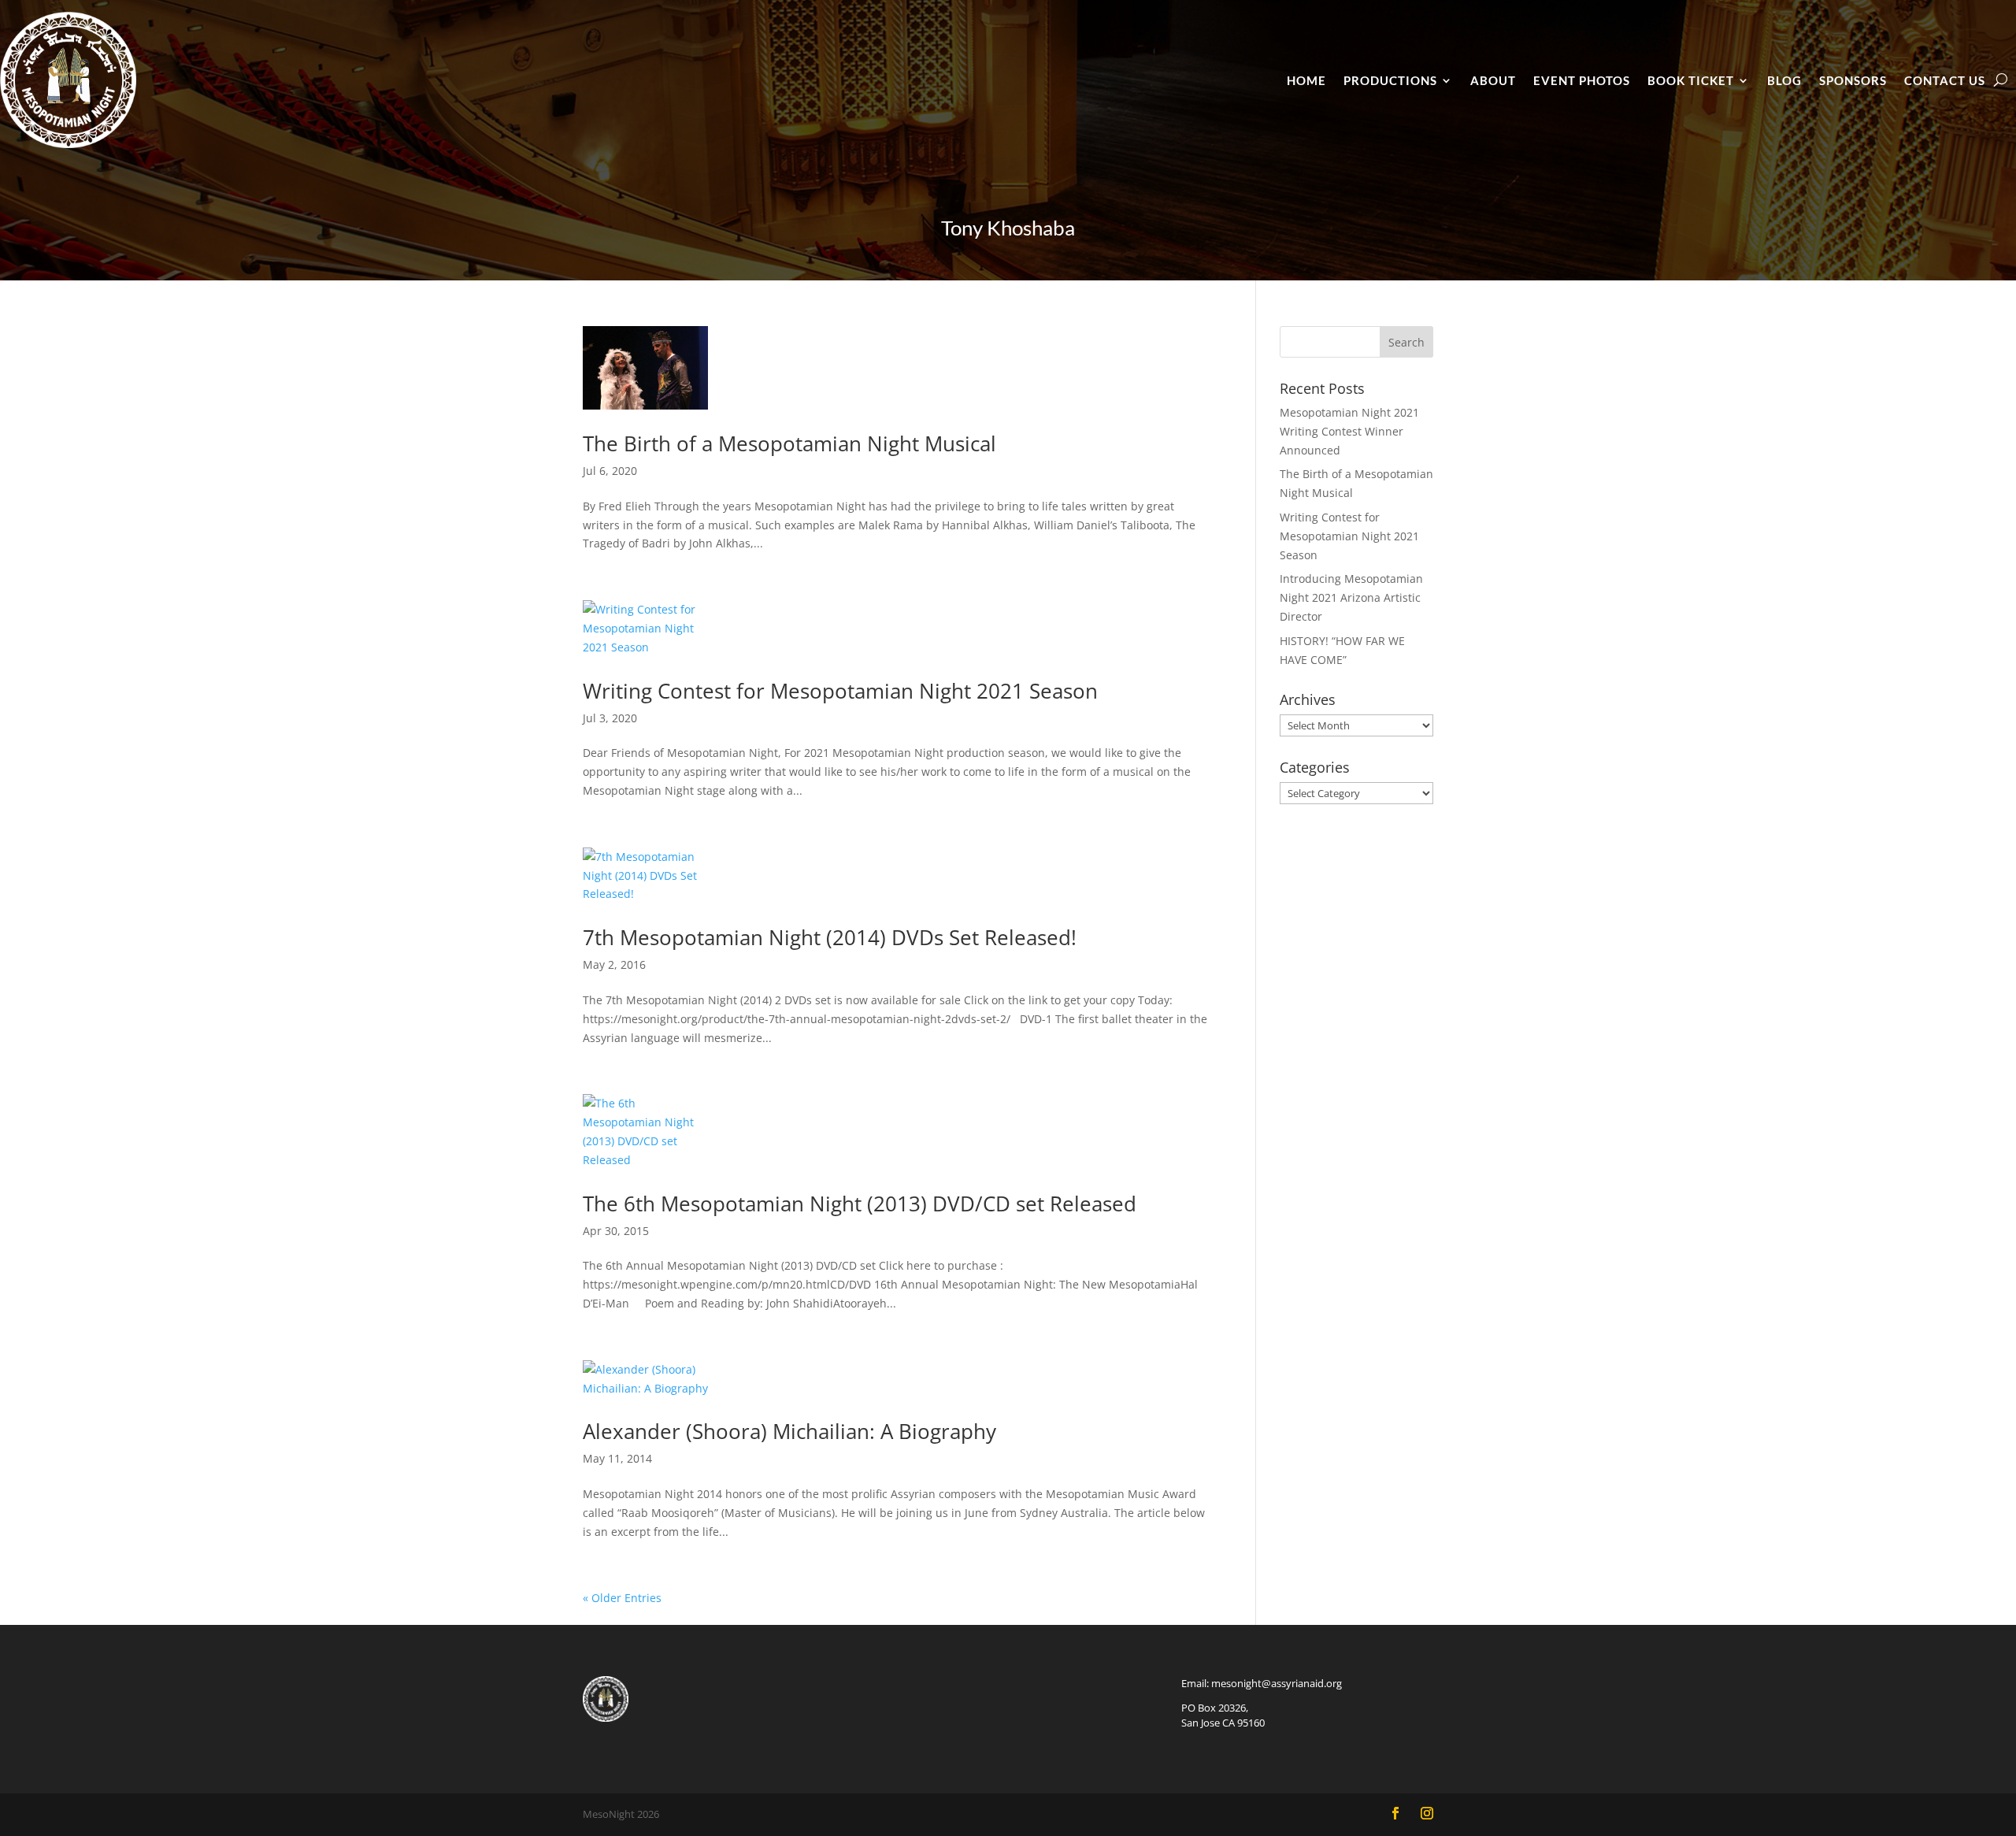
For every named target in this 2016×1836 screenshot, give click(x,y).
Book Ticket (1691, 80)
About (1493, 80)
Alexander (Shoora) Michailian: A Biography (789, 1431)
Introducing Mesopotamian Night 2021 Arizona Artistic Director (1351, 597)
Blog (1784, 80)
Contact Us (1945, 80)
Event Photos (1582, 80)
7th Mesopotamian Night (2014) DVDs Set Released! (830, 937)
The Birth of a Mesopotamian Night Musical (789, 443)
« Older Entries (622, 1598)
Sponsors (1853, 80)
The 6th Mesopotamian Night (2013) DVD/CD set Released (860, 1204)
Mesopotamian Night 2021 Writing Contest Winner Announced (1349, 431)
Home (1306, 80)
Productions (1390, 80)
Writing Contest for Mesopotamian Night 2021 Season (840, 691)
